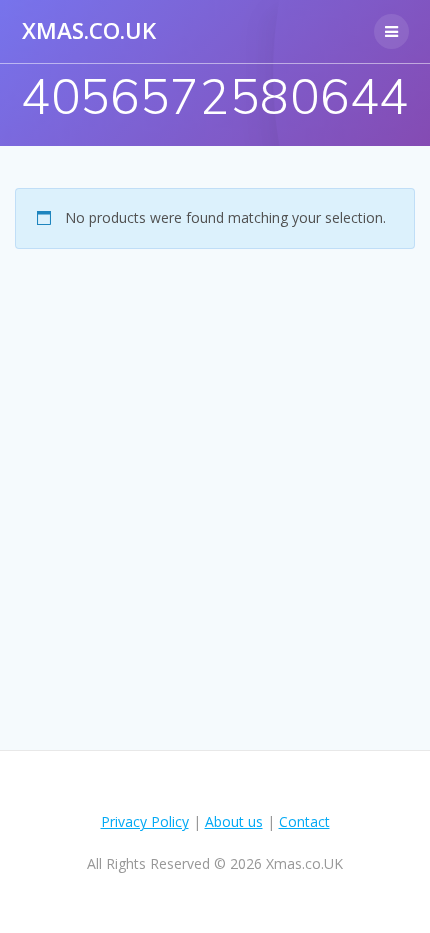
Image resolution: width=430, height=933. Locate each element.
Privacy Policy (145, 821)
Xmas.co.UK (89, 31)
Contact (304, 821)
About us (234, 821)
